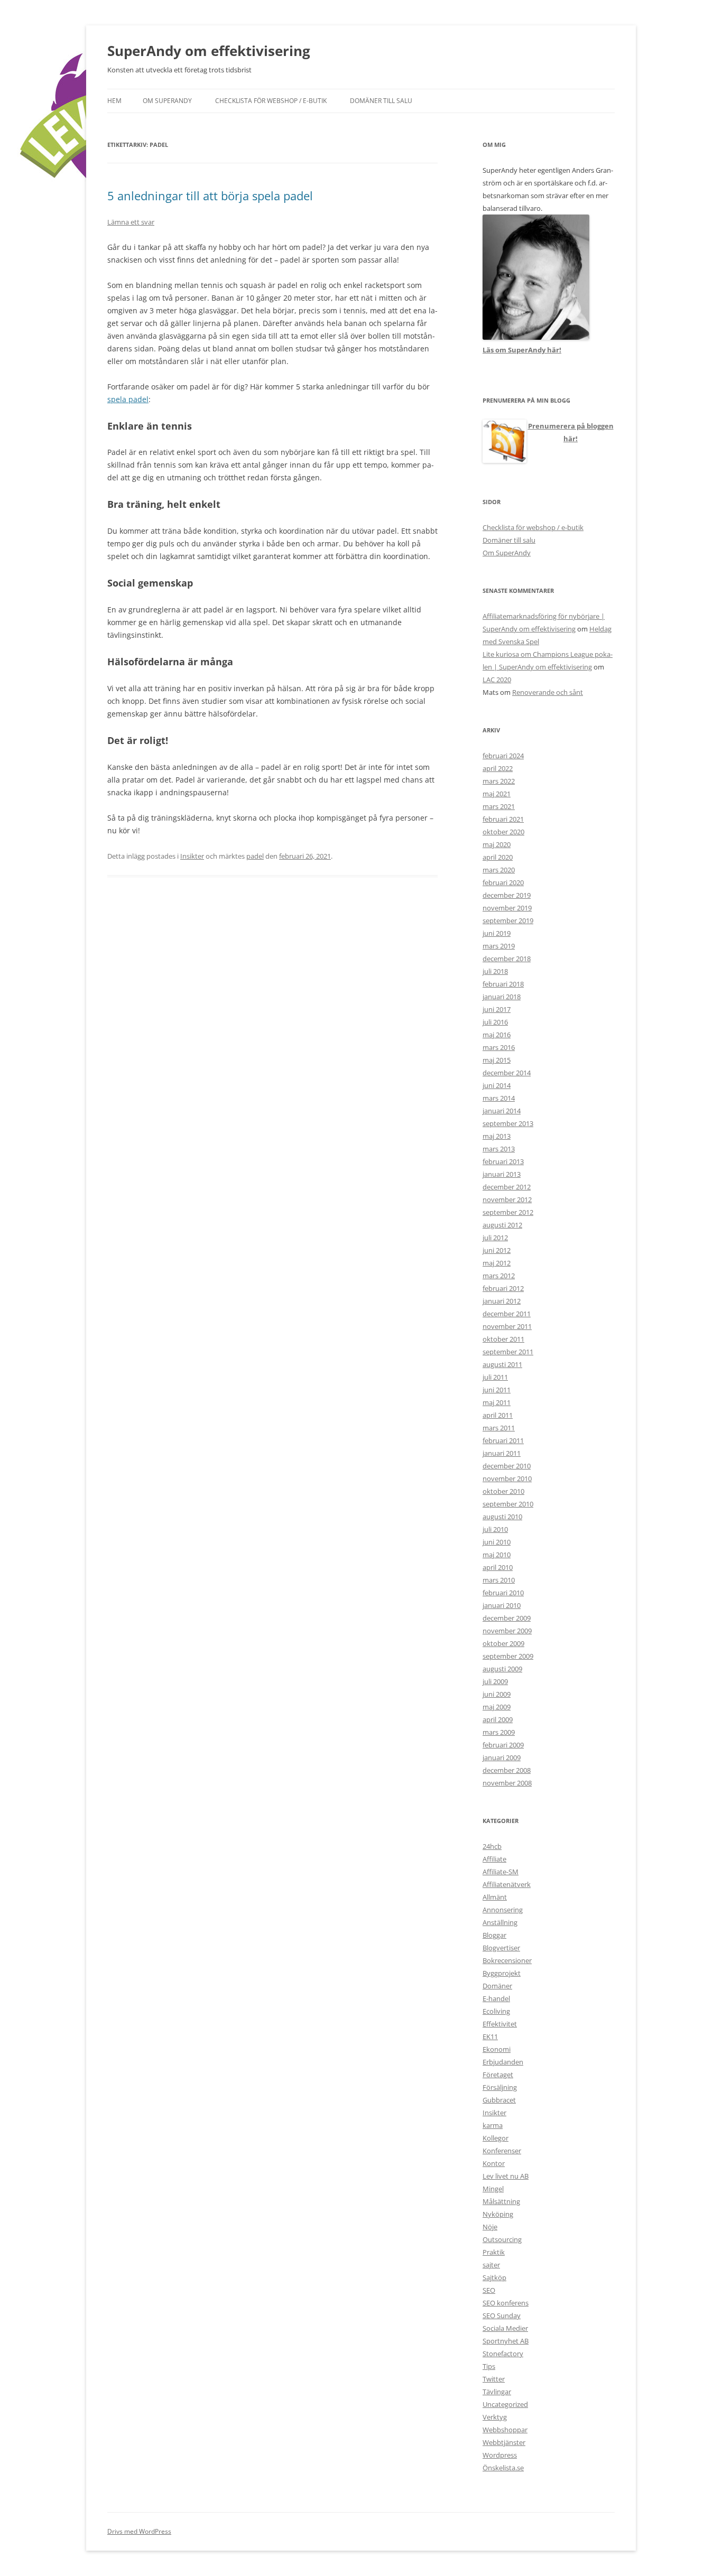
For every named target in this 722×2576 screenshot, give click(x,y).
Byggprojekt (502, 1973)
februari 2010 (503, 1593)
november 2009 (507, 1631)
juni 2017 (497, 1009)
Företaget (498, 2075)
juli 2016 (495, 1022)
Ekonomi (497, 2049)
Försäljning (500, 2087)
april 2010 (498, 1567)
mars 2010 (499, 1580)
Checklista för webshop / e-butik (271, 101)
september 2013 (508, 1123)
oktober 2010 (503, 1491)
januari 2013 (502, 1174)
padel (255, 856)
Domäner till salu (381, 101)
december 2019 (507, 895)
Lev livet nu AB (506, 2176)
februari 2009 (503, 1745)
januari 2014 (502, 1111)
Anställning (500, 1922)
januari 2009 (502, 1757)
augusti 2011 (502, 1364)
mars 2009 (499, 1732)
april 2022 (498, 768)
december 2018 (507, 959)
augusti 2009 (502, 1669)
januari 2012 (502, 1301)
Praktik (494, 2252)
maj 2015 (497, 1060)
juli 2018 (495, 971)
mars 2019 (499, 946)
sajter (491, 2265)
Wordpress (500, 2455)
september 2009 (508, 1656)
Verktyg (495, 2417)
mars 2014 (499, 1098)
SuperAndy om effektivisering (209, 51)
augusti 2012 (502, 1225)
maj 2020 (497, 844)
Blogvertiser (501, 1948)
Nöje (490, 2227)
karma (493, 2125)
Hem (114, 101)
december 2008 (507, 1770)
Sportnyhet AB (506, 2341)
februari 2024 (503, 756)
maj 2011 (497, 1402)
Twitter (494, 2379)
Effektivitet (500, 2024)
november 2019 (507, 908)
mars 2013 (499, 1149)
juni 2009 (497, 1694)
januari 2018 (502, 997)
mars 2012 (499, 1276)
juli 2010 (495, 1529)
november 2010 (507, 1478)
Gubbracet (499, 2100)
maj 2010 (497, 1555)
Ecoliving (496, 2011)
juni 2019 (497, 933)
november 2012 (507, 1199)
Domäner (497, 1986)
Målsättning (501, 2201)
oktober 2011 (503, 1339)
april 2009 (498, 1719)
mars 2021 (499, 806)
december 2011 (507, 1314)
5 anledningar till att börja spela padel (210, 196)
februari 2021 (503, 819)
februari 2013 (503, 1161)
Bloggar (494, 1935)
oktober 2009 (503, 1643)
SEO (489, 2290)
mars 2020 (499, 870)
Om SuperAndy (167, 101)
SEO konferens (506, 2303)
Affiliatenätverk (507, 1884)
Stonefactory (503, 2354)
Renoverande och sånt (548, 692)
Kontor (494, 2163)
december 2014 (507, 1073)
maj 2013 (497, 1136)
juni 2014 (497, 1085)
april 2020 (498, 857)
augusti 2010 (502, 1517)
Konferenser (502, 2151)
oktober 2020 (503, 832)
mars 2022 (499, 781)
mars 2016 (499, 1047)
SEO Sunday (502, 2315)
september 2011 (508, 1352)
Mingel (493, 2189)
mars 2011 (499, 1428)
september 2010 (508, 1504)
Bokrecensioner (507, 1960)
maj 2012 (497, 1263)
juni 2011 (497, 1390)
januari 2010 (502, 1605)
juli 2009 (495, 1681)
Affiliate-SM (501, 1872)
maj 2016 (497, 1035)
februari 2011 (503, 1440)
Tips (489, 2366)
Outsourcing (502, 2239)
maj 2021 (497, 794)
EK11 (490, 2036)
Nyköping (498, 2214)
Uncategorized (505, 2404)
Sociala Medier (505, 2328)
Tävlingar (497, 2392)
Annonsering (503, 1910)
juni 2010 (497, 1542)
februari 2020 (503, 882)
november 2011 (507, 1326)
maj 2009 (497, 1707)
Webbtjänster (504, 2442)
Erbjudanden (503, 2062)
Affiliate (494, 1859)
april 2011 (498, 1415)
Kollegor (496, 2138)
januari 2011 (502, 1453)
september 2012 (508, 1212)
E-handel (496, 1998)
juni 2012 (497, 1250)
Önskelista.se (503, 2468)
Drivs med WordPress (139, 2531)
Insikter (192, 856)
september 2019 (508, 920)
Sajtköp (494, 2277)
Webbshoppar (505, 2430)
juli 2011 (495, 1377)
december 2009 (507, 1618)
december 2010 (507, 1466)
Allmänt (495, 1897)
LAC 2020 (497, 680)
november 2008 (507, 1783)
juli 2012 (495, 1238)
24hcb (492, 1846)
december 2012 (507, 1187)
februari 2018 (503, 984)
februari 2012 (503, 1288)
